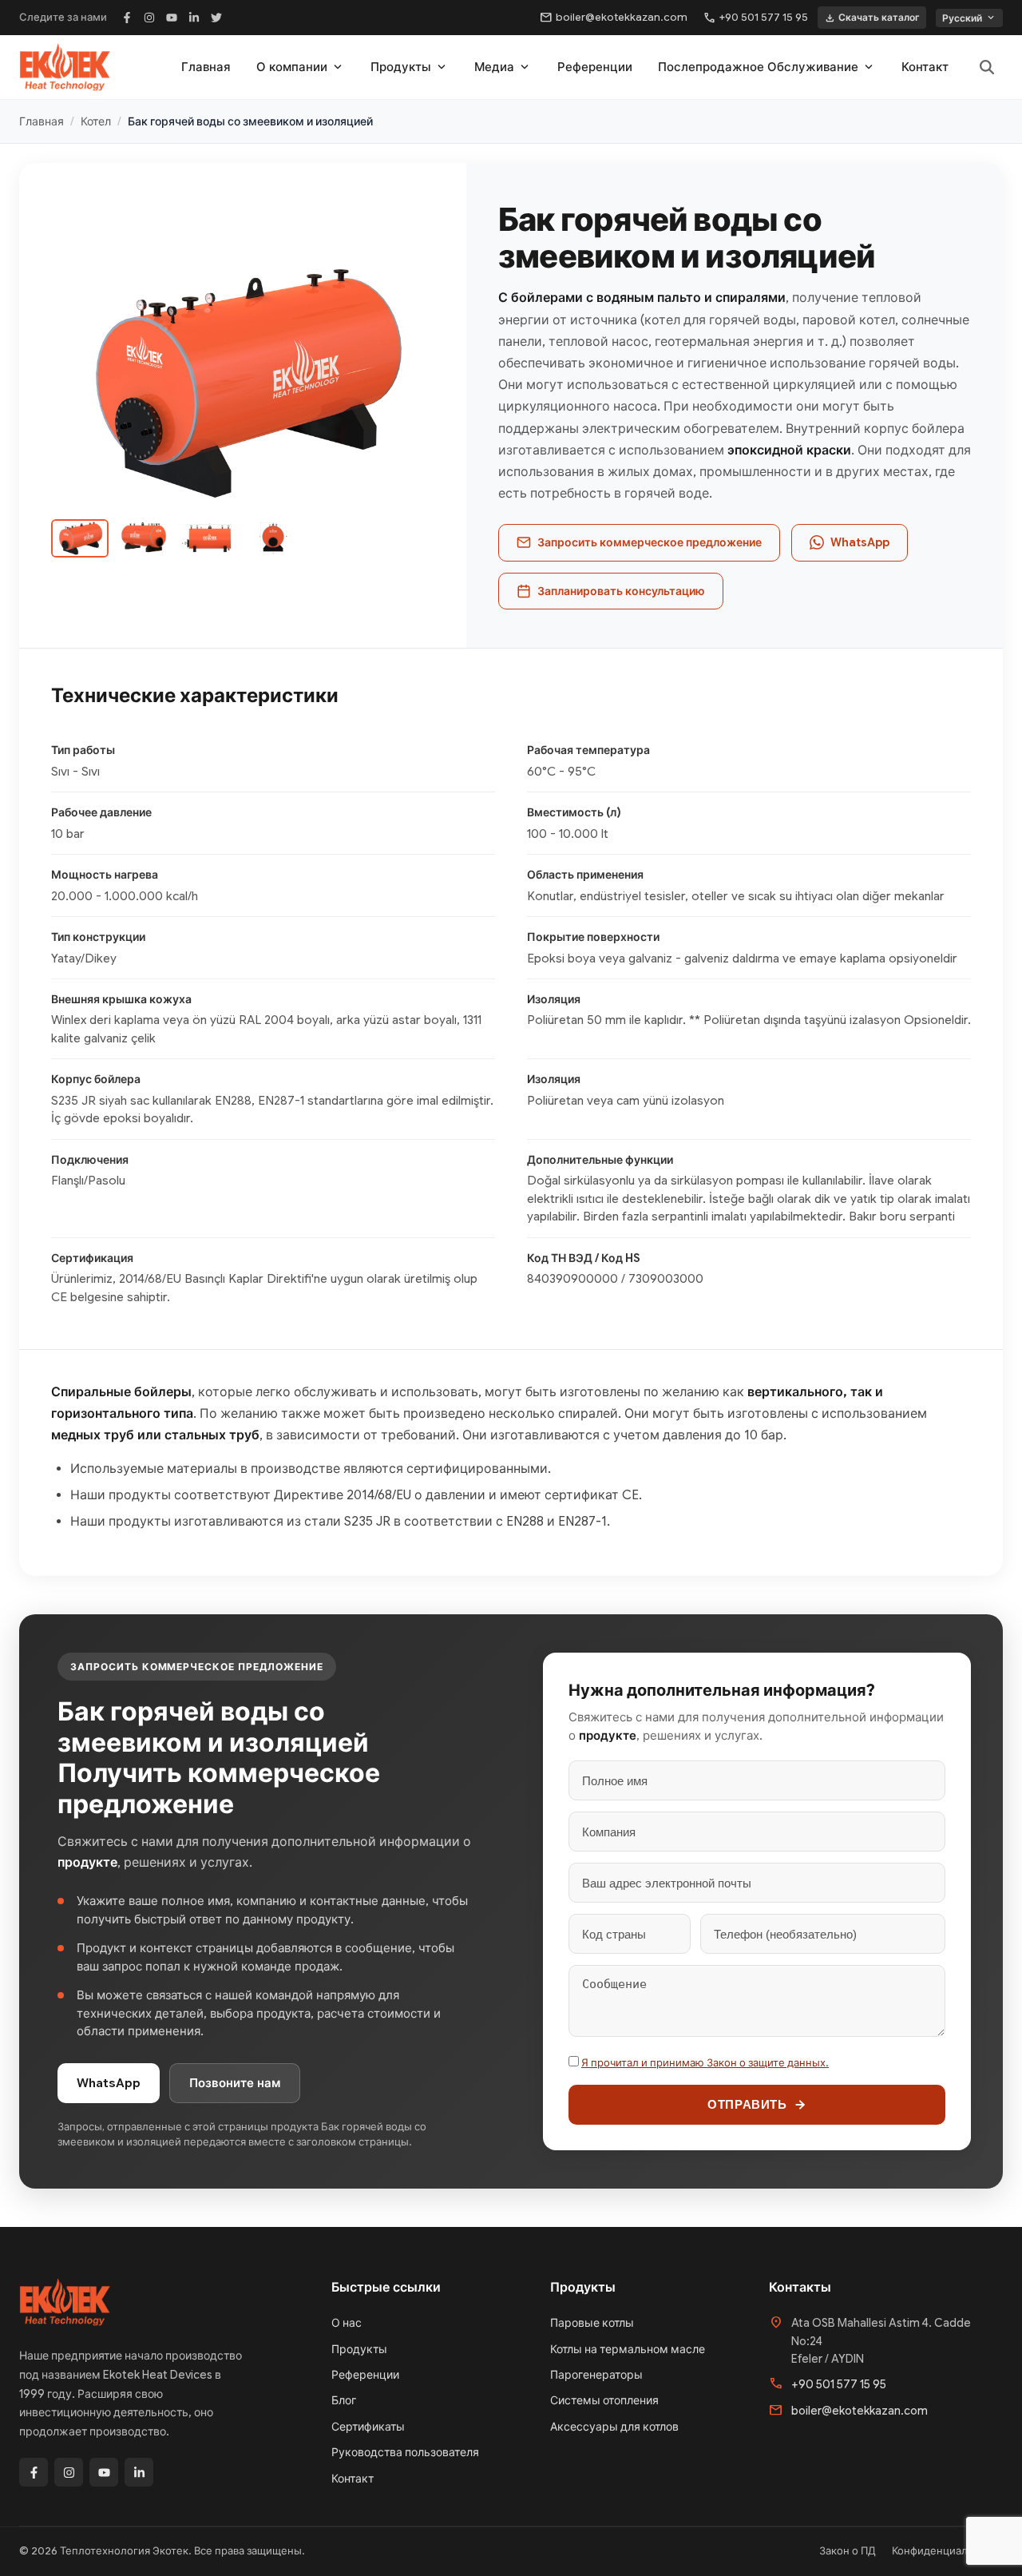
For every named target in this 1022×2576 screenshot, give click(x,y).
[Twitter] (216, 18)
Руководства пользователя (405, 2452)
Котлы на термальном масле (628, 2349)
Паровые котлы (592, 2323)
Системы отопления (604, 2400)
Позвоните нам (235, 2083)
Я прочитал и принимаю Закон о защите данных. (705, 2063)
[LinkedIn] (194, 18)
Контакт (925, 67)
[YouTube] (172, 18)
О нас (347, 2323)
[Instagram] (149, 18)
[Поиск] (987, 67)
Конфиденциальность (947, 2551)
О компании (301, 67)
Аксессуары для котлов (614, 2427)
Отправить (747, 2104)
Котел (96, 121)
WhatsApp (860, 542)
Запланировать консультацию (621, 591)
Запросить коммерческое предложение (650, 542)
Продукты (410, 67)
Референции (595, 67)
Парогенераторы (596, 2375)
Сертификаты (368, 2427)
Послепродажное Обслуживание (767, 67)
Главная (206, 67)
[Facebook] (127, 18)
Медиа (503, 67)
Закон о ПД (848, 2551)
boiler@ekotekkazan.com (614, 18)
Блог (344, 2400)
